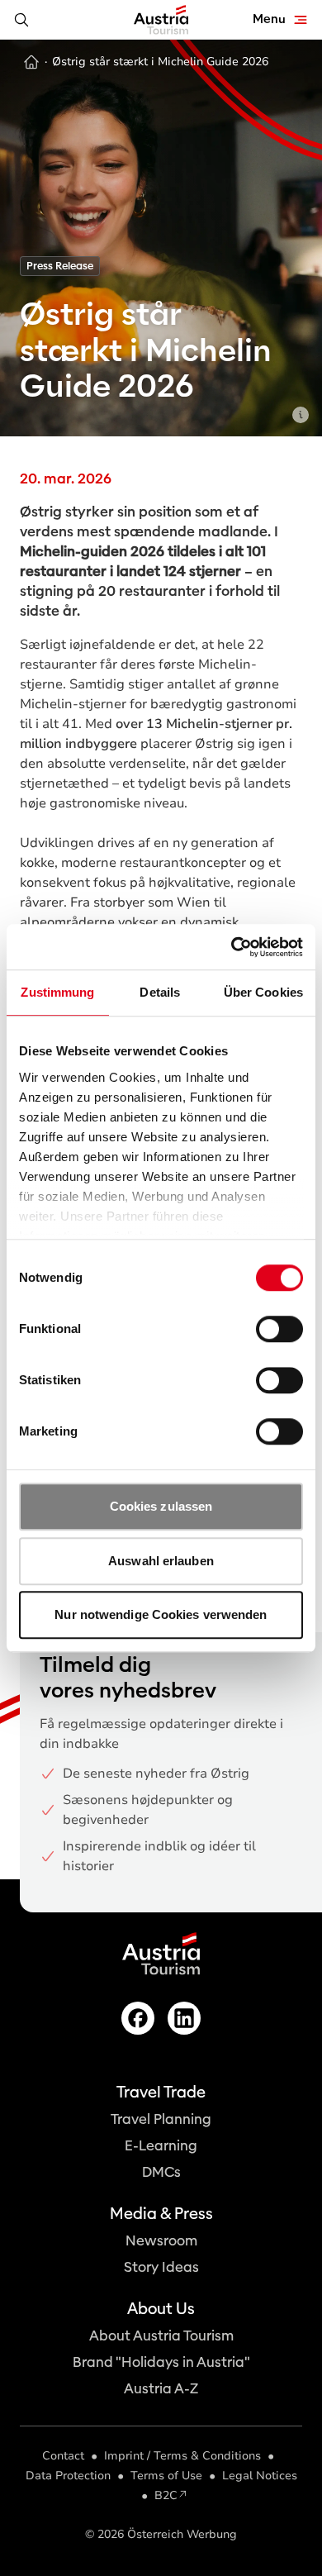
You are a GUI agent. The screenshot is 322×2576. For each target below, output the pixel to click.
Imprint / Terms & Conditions (182, 2456)
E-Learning (161, 2146)
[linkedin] (184, 2018)
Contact (63, 2456)
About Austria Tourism (161, 2336)
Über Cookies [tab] (263, 992)
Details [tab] (160, 992)
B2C (166, 2495)
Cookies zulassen (161, 1506)
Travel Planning (161, 2119)
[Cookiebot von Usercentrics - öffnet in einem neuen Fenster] (232, 947)
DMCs (161, 2172)
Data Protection (68, 2476)
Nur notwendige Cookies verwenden (161, 1614)
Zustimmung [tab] (57, 992)
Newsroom (161, 2241)
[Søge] (21, 20)
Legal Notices (260, 2476)
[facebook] (138, 2018)
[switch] (279, 1329)
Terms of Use (166, 2476)
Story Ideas (161, 2267)
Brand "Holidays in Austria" (161, 2362)
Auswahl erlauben (161, 1561)
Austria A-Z (161, 2389)
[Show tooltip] (301, 415)
